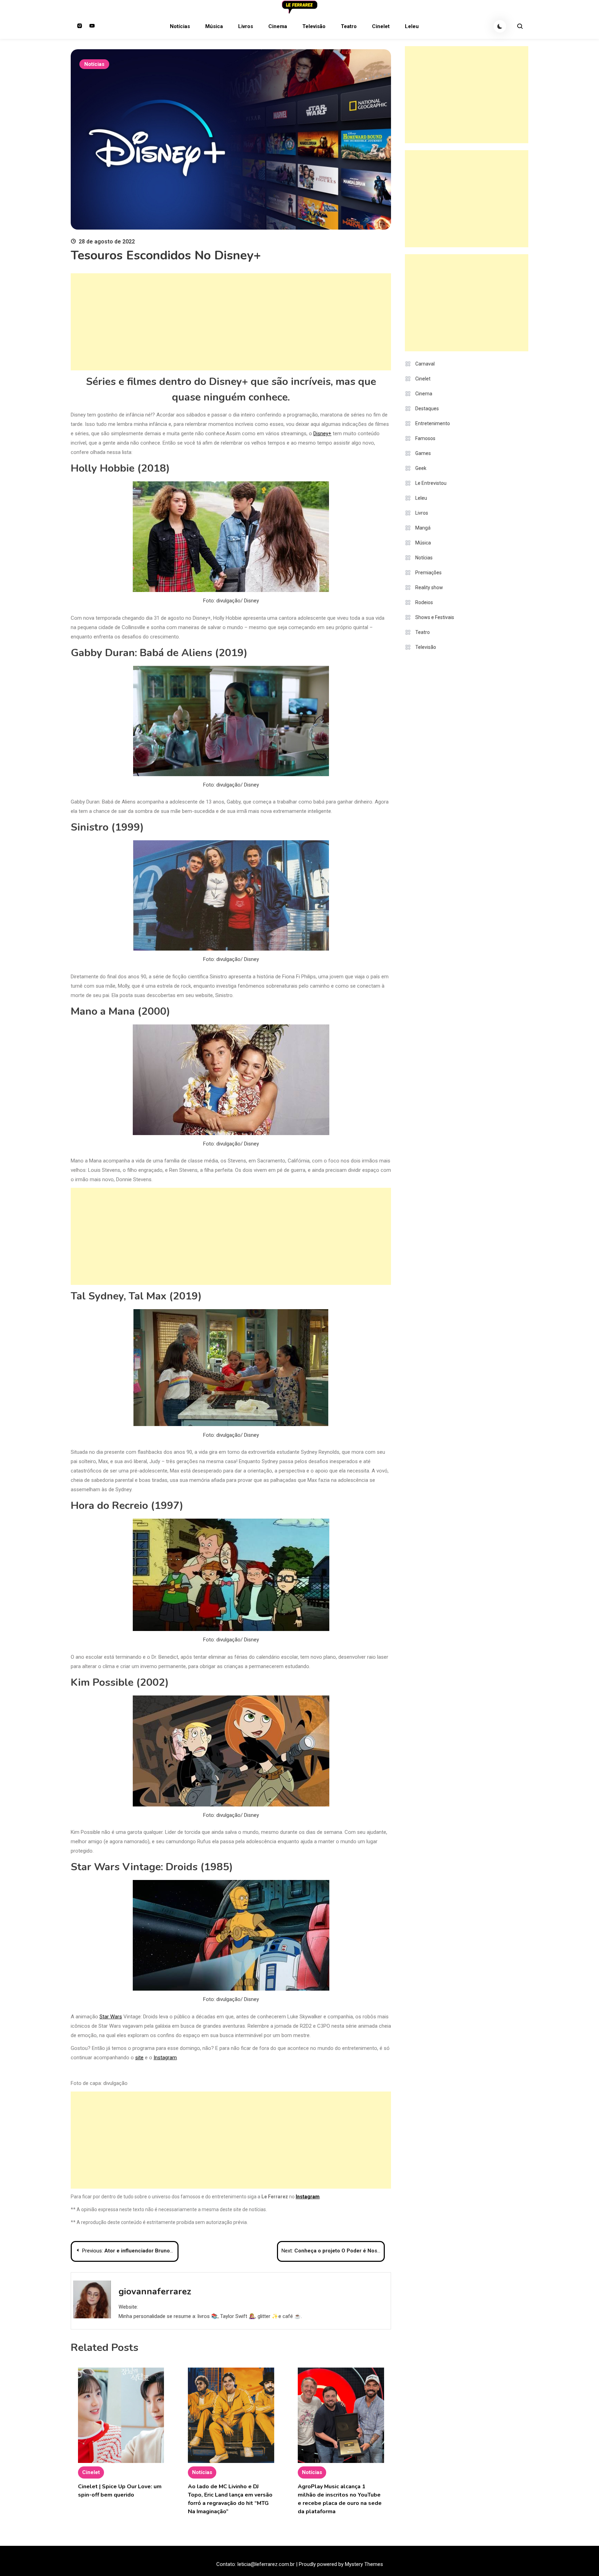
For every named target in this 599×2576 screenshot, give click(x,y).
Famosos (425, 438)
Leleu (412, 26)
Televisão (314, 26)
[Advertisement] (231, 322)
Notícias (180, 26)
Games (423, 453)
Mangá (423, 528)
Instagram (165, 2058)
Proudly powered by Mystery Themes (341, 2564)
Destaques (427, 409)
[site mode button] (500, 26)
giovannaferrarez (155, 2291)
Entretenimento (433, 423)
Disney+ (322, 433)
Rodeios (424, 602)
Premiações (428, 573)
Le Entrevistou (431, 483)
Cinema (278, 26)
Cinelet (381, 26)
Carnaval (425, 364)
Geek (421, 468)
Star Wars (111, 2017)
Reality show (429, 587)
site (139, 2058)
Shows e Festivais (435, 617)
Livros (246, 26)
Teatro (349, 26)
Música (214, 26)
